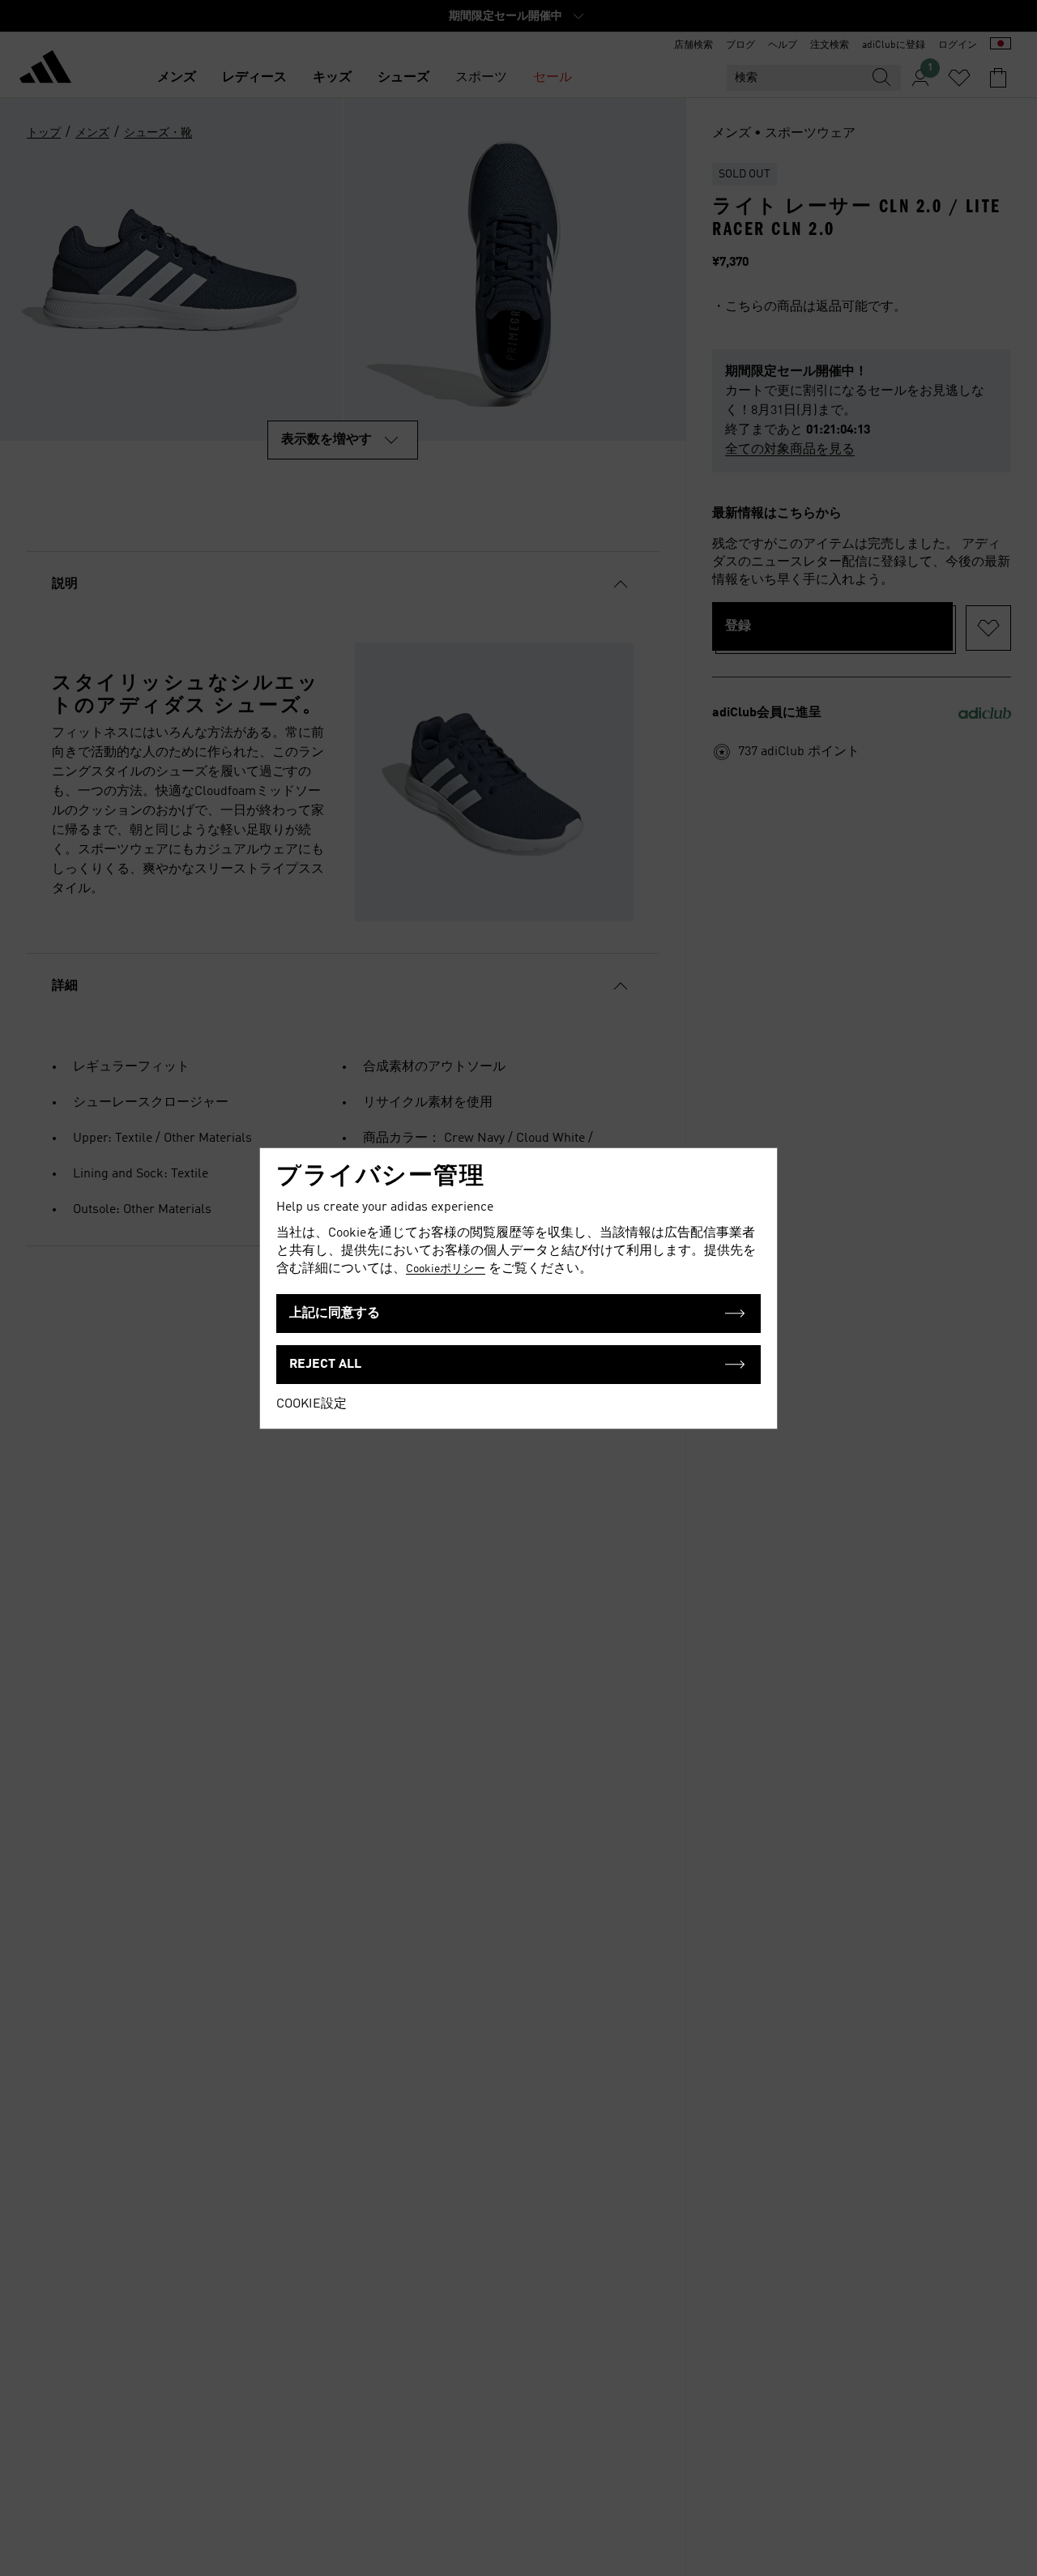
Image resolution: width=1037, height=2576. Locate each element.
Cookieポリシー (446, 1269)
